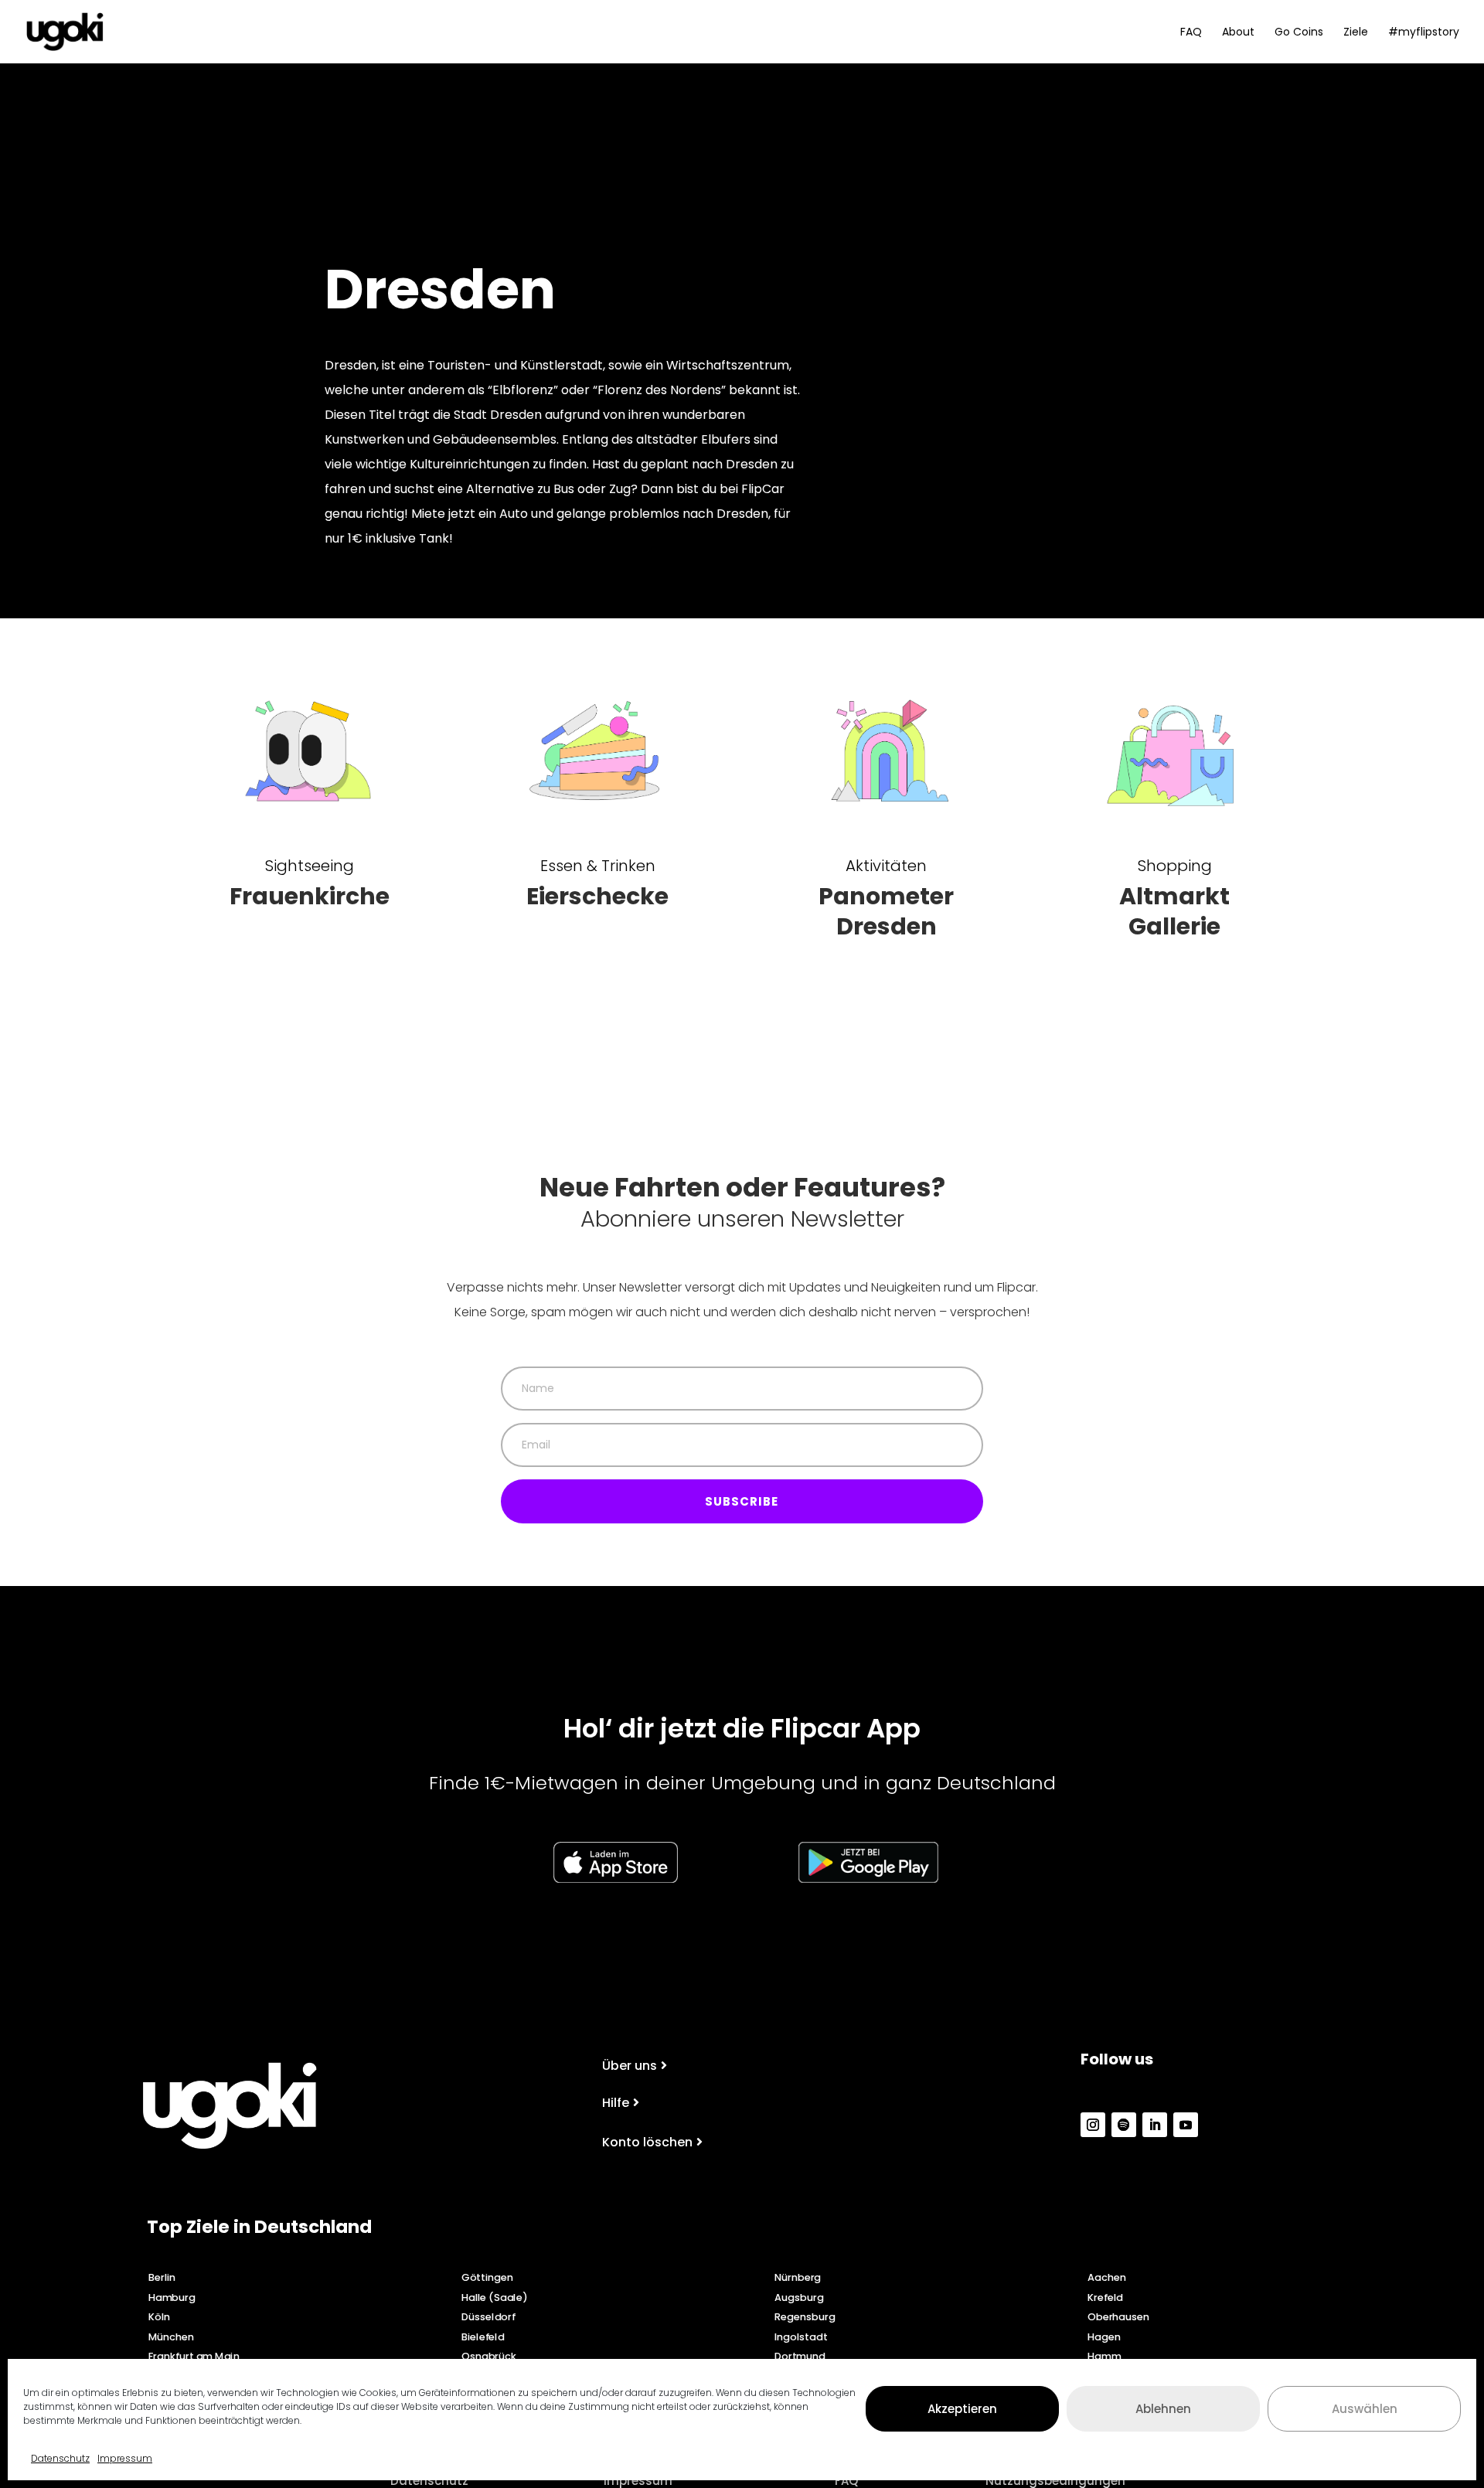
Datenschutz (60, 2458)
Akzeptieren (962, 2408)
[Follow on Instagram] (1093, 2125)
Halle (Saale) (494, 2297)
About (1238, 33)
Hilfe (616, 2103)
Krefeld (1105, 2297)
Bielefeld (483, 2337)
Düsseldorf (488, 2316)
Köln (159, 2316)
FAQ (1191, 33)
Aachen (1107, 2277)
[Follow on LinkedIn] (1155, 2125)
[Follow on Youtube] (1186, 2125)
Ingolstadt (801, 2337)
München (171, 2337)
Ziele (1356, 33)
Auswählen (1365, 2408)
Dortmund (800, 2357)
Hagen (1104, 2337)
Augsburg (799, 2297)
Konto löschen (647, 2142)
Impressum (125, 2458)
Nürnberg (798, 2277)
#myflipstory (1424, 33)
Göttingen (487, 2277)
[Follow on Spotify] (1124, 2125)
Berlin (162, 2277)
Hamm (1104, 2357)
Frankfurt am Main (194, 2357)
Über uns (630, 2066)
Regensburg (805, 2316)
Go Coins (1299, 33)
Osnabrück (489, 2357)
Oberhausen (1118, 2316)
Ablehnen (1163, 2408)
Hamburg (172, 2297)
